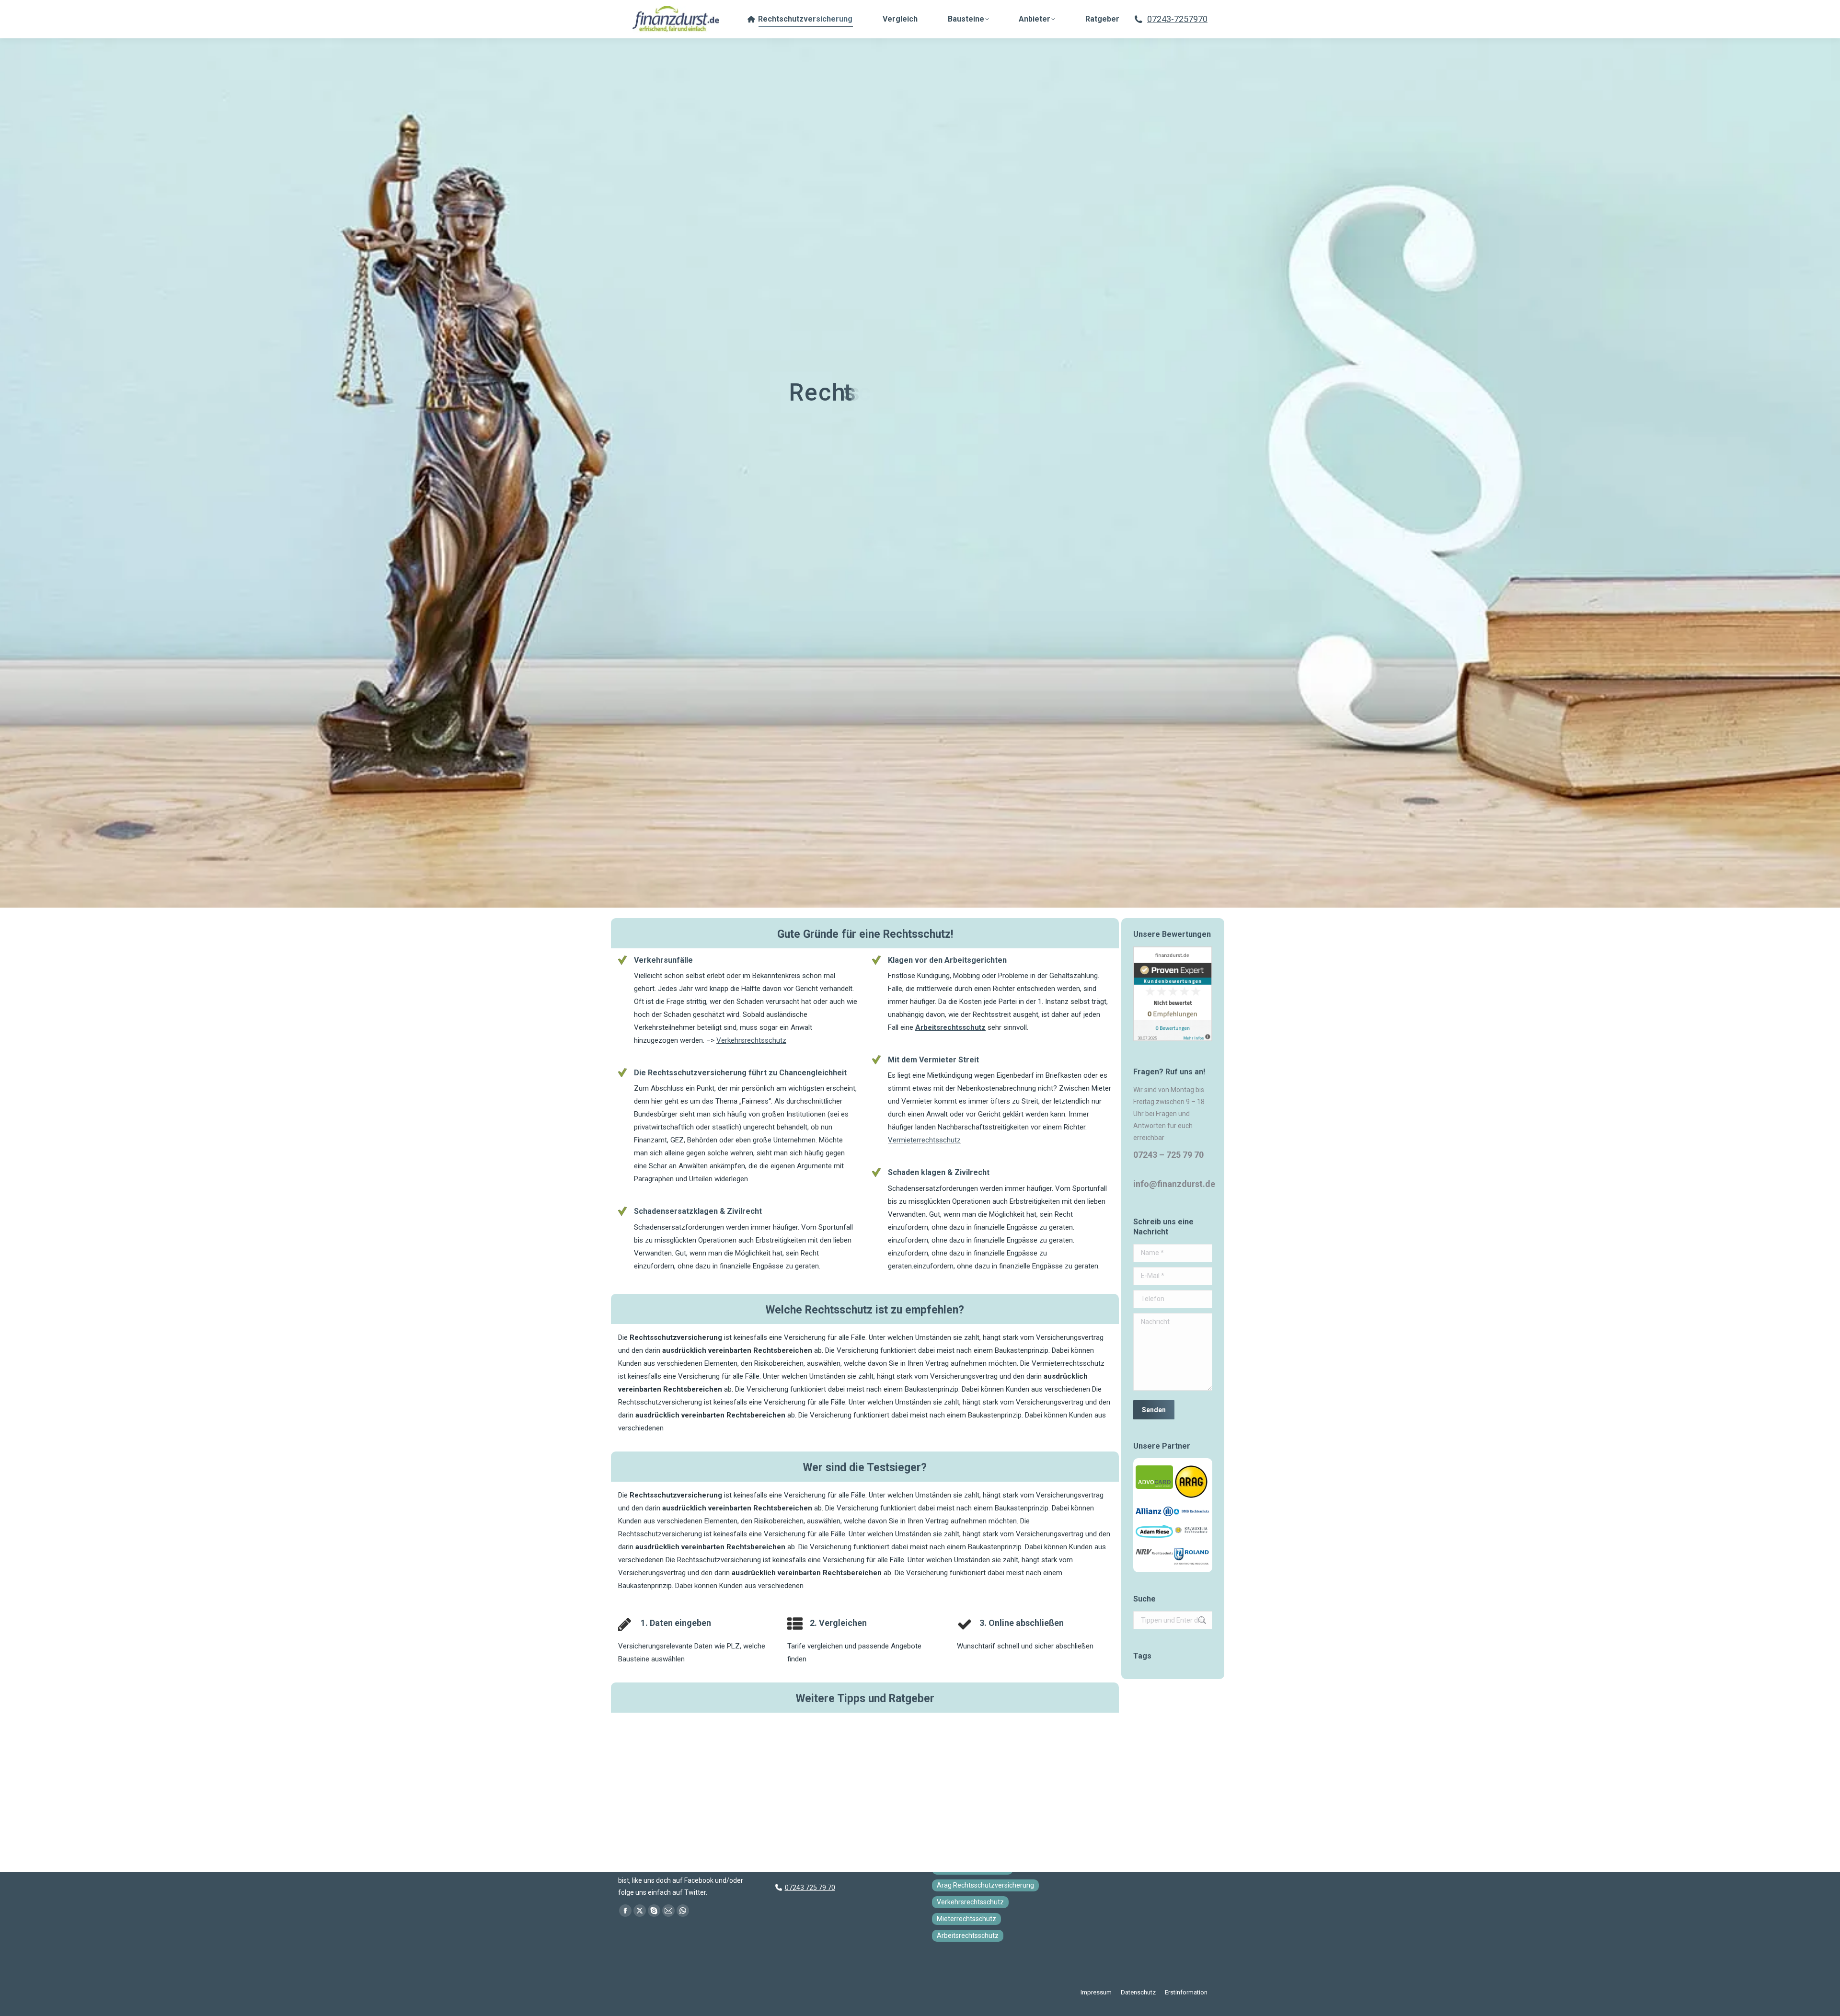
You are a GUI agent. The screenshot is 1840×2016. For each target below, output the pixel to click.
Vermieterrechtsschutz (924, 1140)
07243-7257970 (1177, 19)
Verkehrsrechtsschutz (751, 1040)
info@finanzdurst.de (1174, 1184)
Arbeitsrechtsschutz (950, 1027)
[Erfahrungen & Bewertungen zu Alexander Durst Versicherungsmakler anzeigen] (1173, 1039)
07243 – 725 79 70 (1168, 1155)
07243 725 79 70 (810, 1888)
